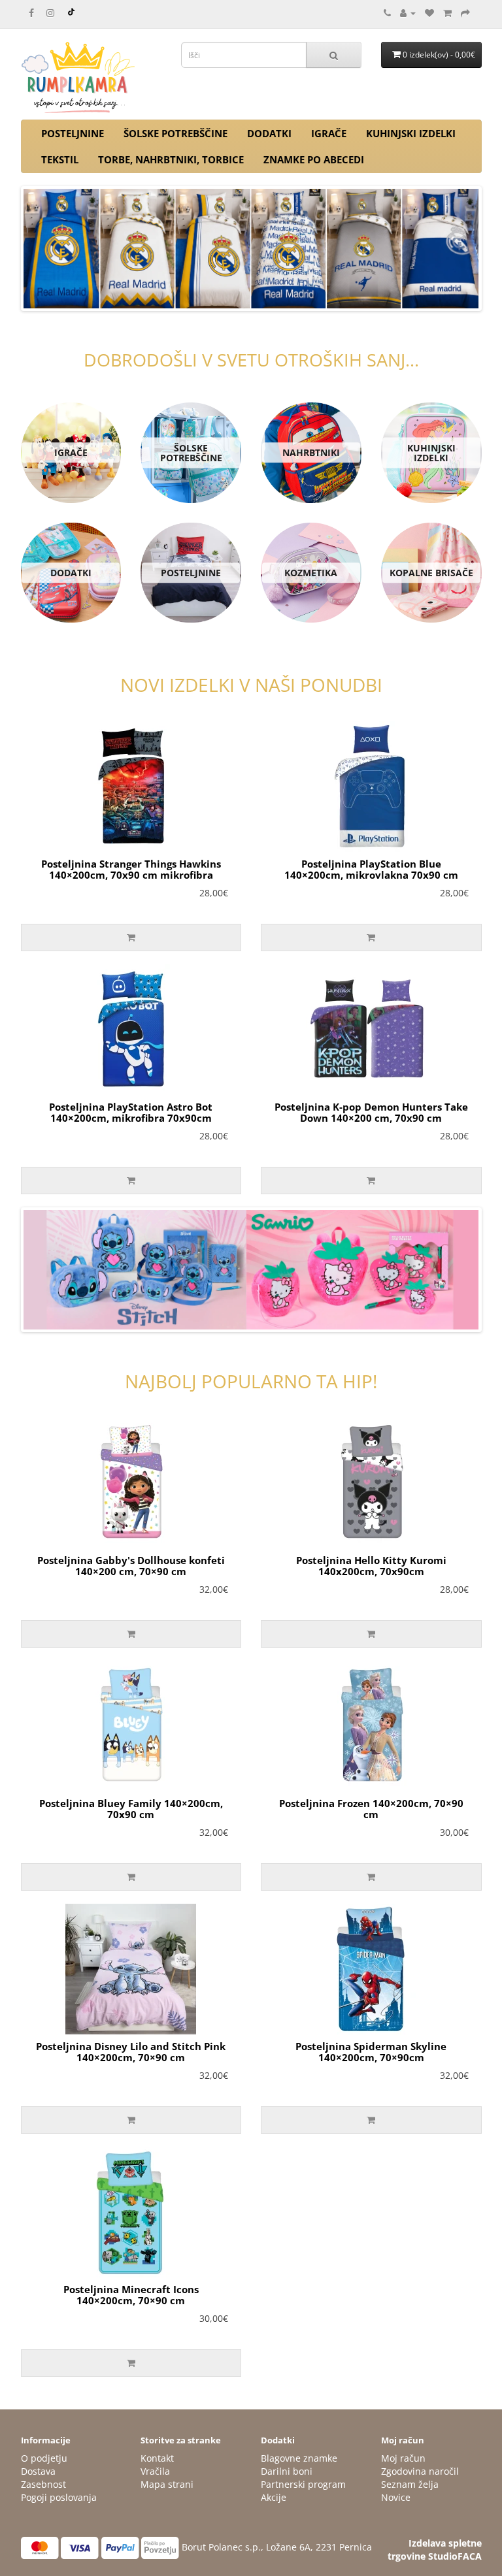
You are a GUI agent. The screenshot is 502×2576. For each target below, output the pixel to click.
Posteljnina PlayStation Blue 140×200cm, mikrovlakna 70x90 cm (371, 869)
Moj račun (403, 2458)
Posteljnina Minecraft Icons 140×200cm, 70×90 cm (131, 2295)
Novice (396, 2497)
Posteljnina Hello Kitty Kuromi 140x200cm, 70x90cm (371, 1566)
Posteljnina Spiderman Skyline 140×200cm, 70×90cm (371, 2052)
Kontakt (157, 2458)
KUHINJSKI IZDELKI (411, 133)
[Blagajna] (465, 13)
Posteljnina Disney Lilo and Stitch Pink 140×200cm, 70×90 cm (131, 2052)
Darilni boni (287, 2471)
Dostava (38, 2471)
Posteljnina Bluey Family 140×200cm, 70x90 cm (131, 1809)
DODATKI (269, 133)
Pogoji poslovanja (59, 2497)
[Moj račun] (408, 13)
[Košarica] (447, 13)
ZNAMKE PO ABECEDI (314, 159)
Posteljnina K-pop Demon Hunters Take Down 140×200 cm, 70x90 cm (371, 1112)
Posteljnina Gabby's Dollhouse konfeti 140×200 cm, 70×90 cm (131, 1566)
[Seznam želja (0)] (429, 13)
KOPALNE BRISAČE (431, 573)
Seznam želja (410, 2484)
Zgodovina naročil (420, 2471)
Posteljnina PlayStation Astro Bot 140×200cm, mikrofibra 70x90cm (131, 1112)
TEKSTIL (60, 159)
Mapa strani (167, 2484)
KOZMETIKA (311, 573)
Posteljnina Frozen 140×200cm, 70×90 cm (371, 1809)
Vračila (155, 2471)
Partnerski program (303, 2484)
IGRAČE (329, 133)
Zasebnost (43, 2484)
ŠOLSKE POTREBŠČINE (176, 133)
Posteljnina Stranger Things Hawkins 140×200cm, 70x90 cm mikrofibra (131, 869)
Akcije (274, 2497)
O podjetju (44, 2458)
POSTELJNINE (73, 133)
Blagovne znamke (299, 2458)
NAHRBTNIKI (311, 452)
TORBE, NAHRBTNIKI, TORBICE (171, 159)
